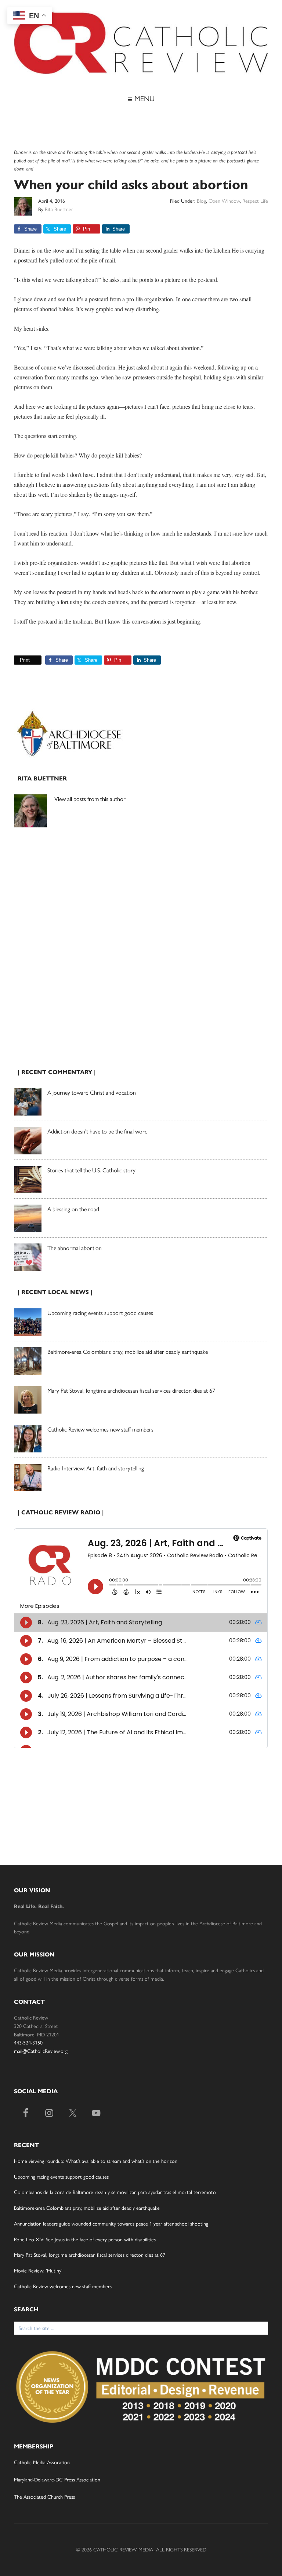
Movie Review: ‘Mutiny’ (38, 2271)
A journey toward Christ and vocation (92, 1093)
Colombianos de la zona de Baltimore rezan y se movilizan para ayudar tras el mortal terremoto (115, 2192)
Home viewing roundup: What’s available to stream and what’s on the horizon (96, 2161)
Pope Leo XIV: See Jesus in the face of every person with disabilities (85, 2240)
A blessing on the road (73, 1209)
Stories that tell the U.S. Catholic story (91, 1170)
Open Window (224, 201)
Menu (143, 99)
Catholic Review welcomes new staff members (100, 1430)
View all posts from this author (90, 799)
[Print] (17, 660)
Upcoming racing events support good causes (100, 1313)
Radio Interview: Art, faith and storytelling (96, 1468)
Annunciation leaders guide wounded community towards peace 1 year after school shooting (111, 2224)
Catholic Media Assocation (42, 2463)
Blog (201, 201)
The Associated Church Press (44, 2497)
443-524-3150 (28, 2043)
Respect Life (255, 201)
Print (25, 660)
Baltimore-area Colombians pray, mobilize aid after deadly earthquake (128, 1352)
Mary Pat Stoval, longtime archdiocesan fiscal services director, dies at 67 (131, 1391)
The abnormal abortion (75, 1248)
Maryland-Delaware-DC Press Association (57, 2480)
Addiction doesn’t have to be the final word (97, 1131)
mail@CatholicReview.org (41, 2051)
